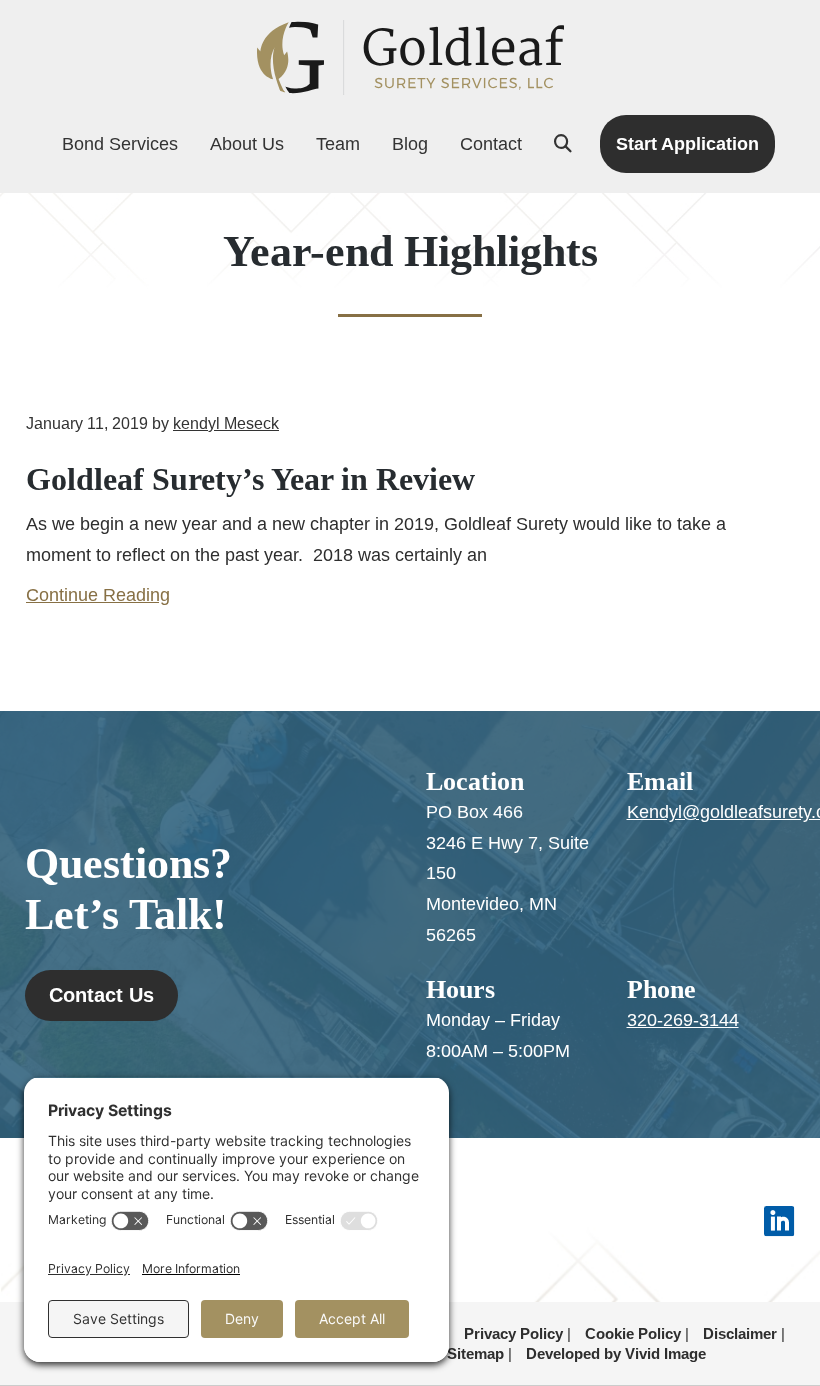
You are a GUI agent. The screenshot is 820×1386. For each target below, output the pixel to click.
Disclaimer (740, 1333)
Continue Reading (98, 595)
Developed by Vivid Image (616, 1353)
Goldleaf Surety (410, 57)
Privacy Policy (513, 1333)
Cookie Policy (633, 1333)
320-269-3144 (683, 1020)
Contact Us (101, 995)
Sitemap (475, 1353)
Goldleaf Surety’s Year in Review (250, 479)
